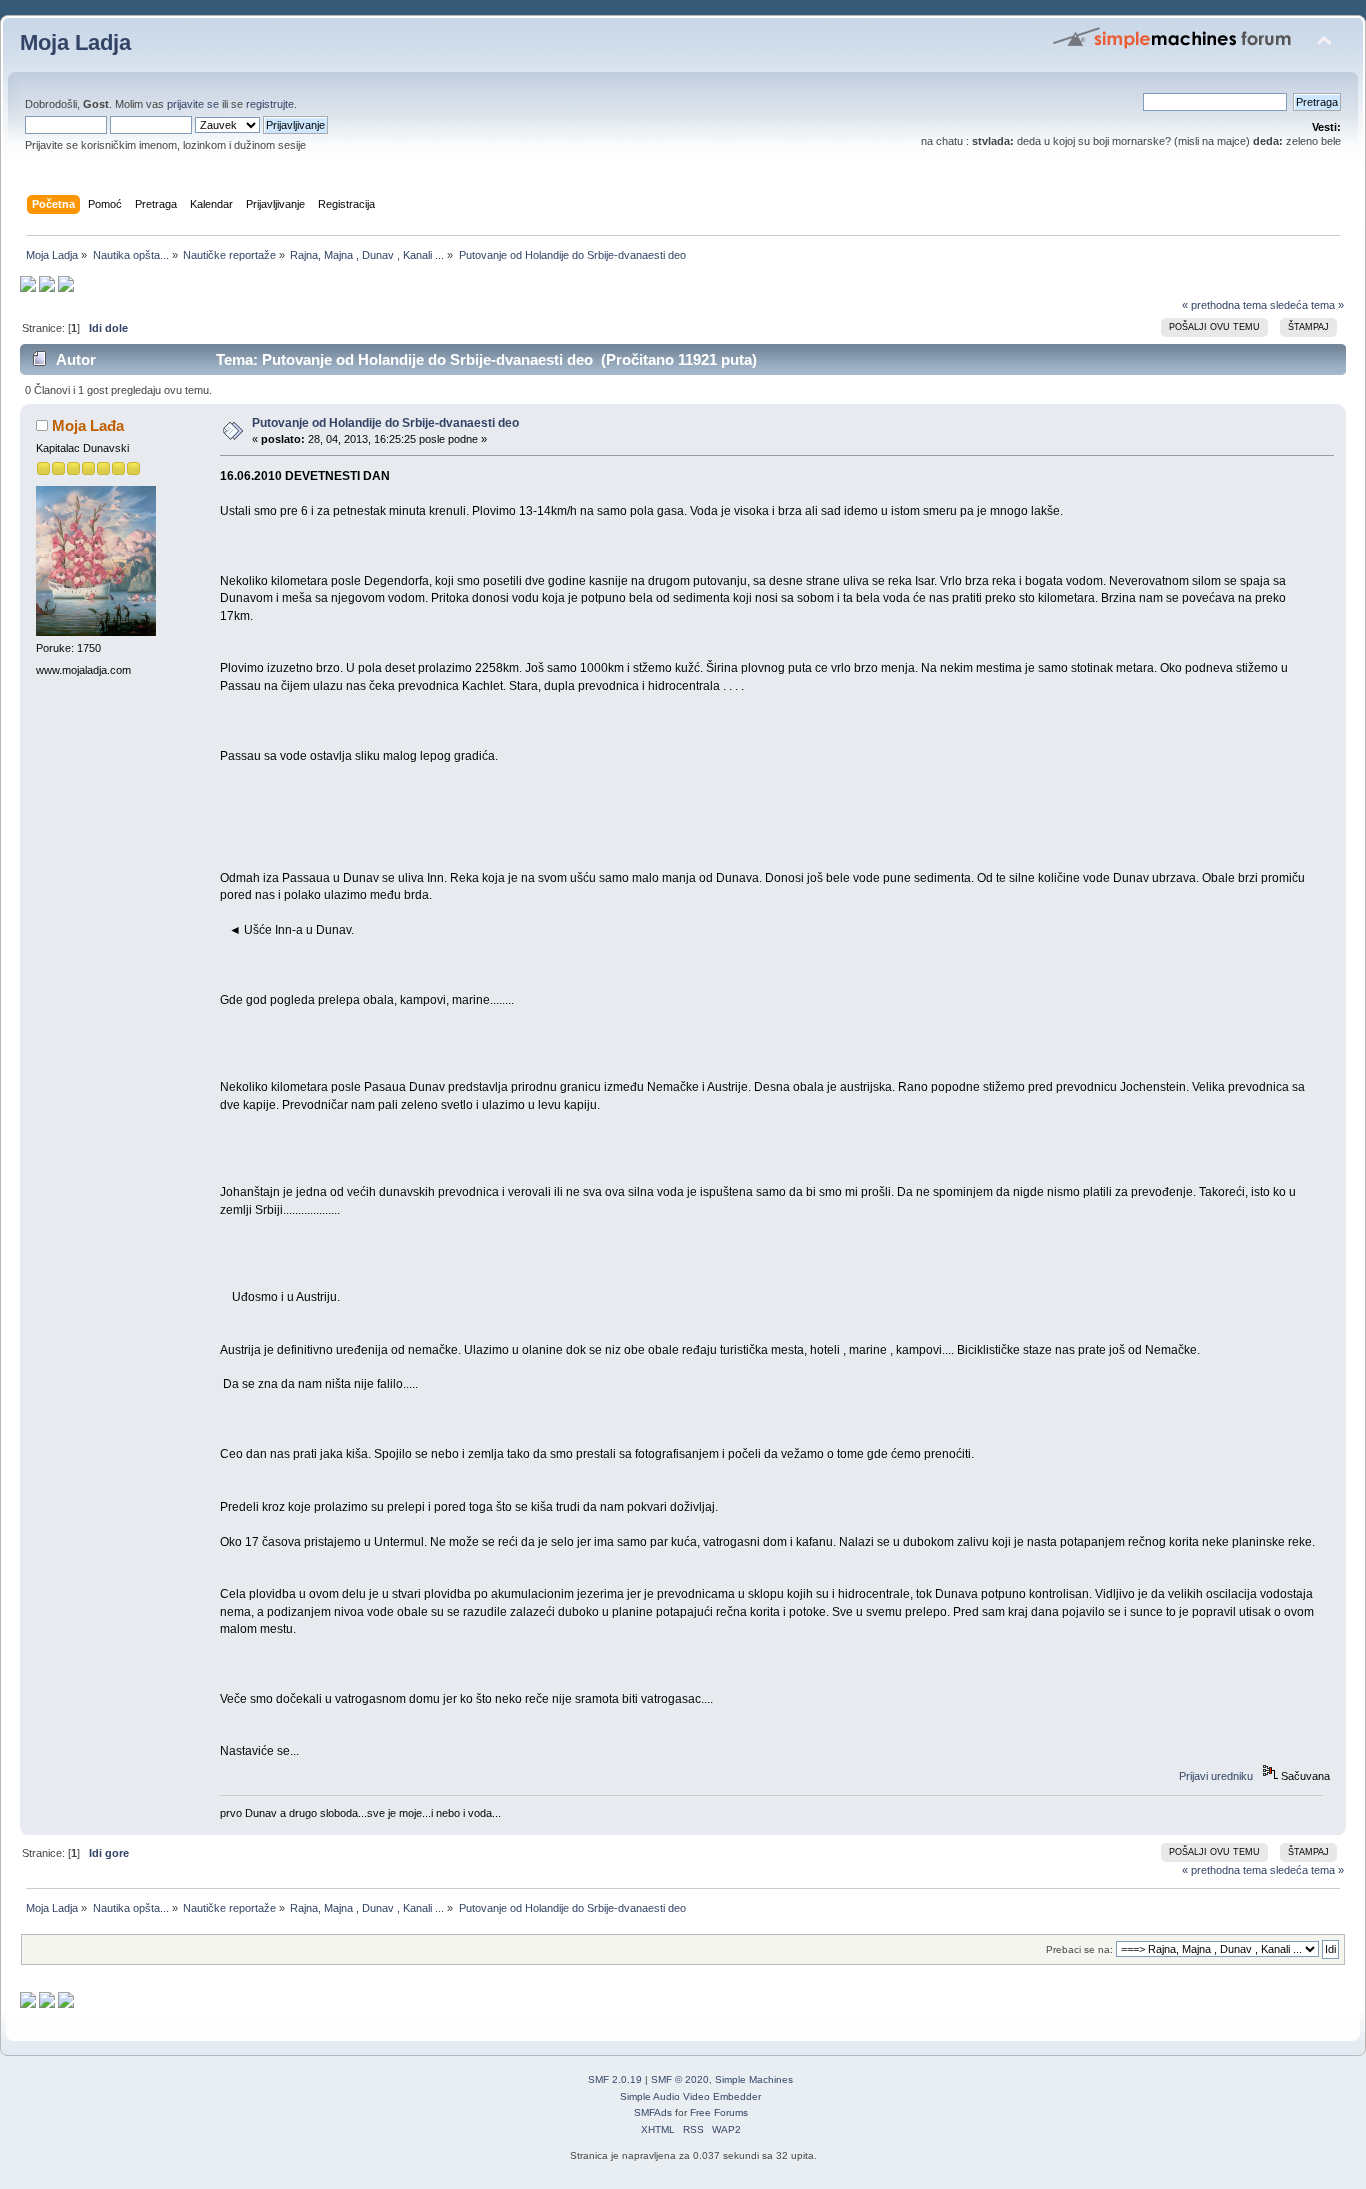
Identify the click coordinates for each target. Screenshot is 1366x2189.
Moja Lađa (88, 425)
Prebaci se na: (1079, 1949)
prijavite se (193, 104)
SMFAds (653, 2112)
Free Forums (719, 2112)
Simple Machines (754, 2079)
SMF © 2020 (680, 2079)
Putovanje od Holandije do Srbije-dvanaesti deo (385, 423)
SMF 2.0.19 (615, 2079)
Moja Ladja (75, 42)
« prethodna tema (1224, 305)
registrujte (270, 104)
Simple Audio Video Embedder (690, 2096)
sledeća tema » (1307, 305)
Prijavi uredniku (1216, 1776)
